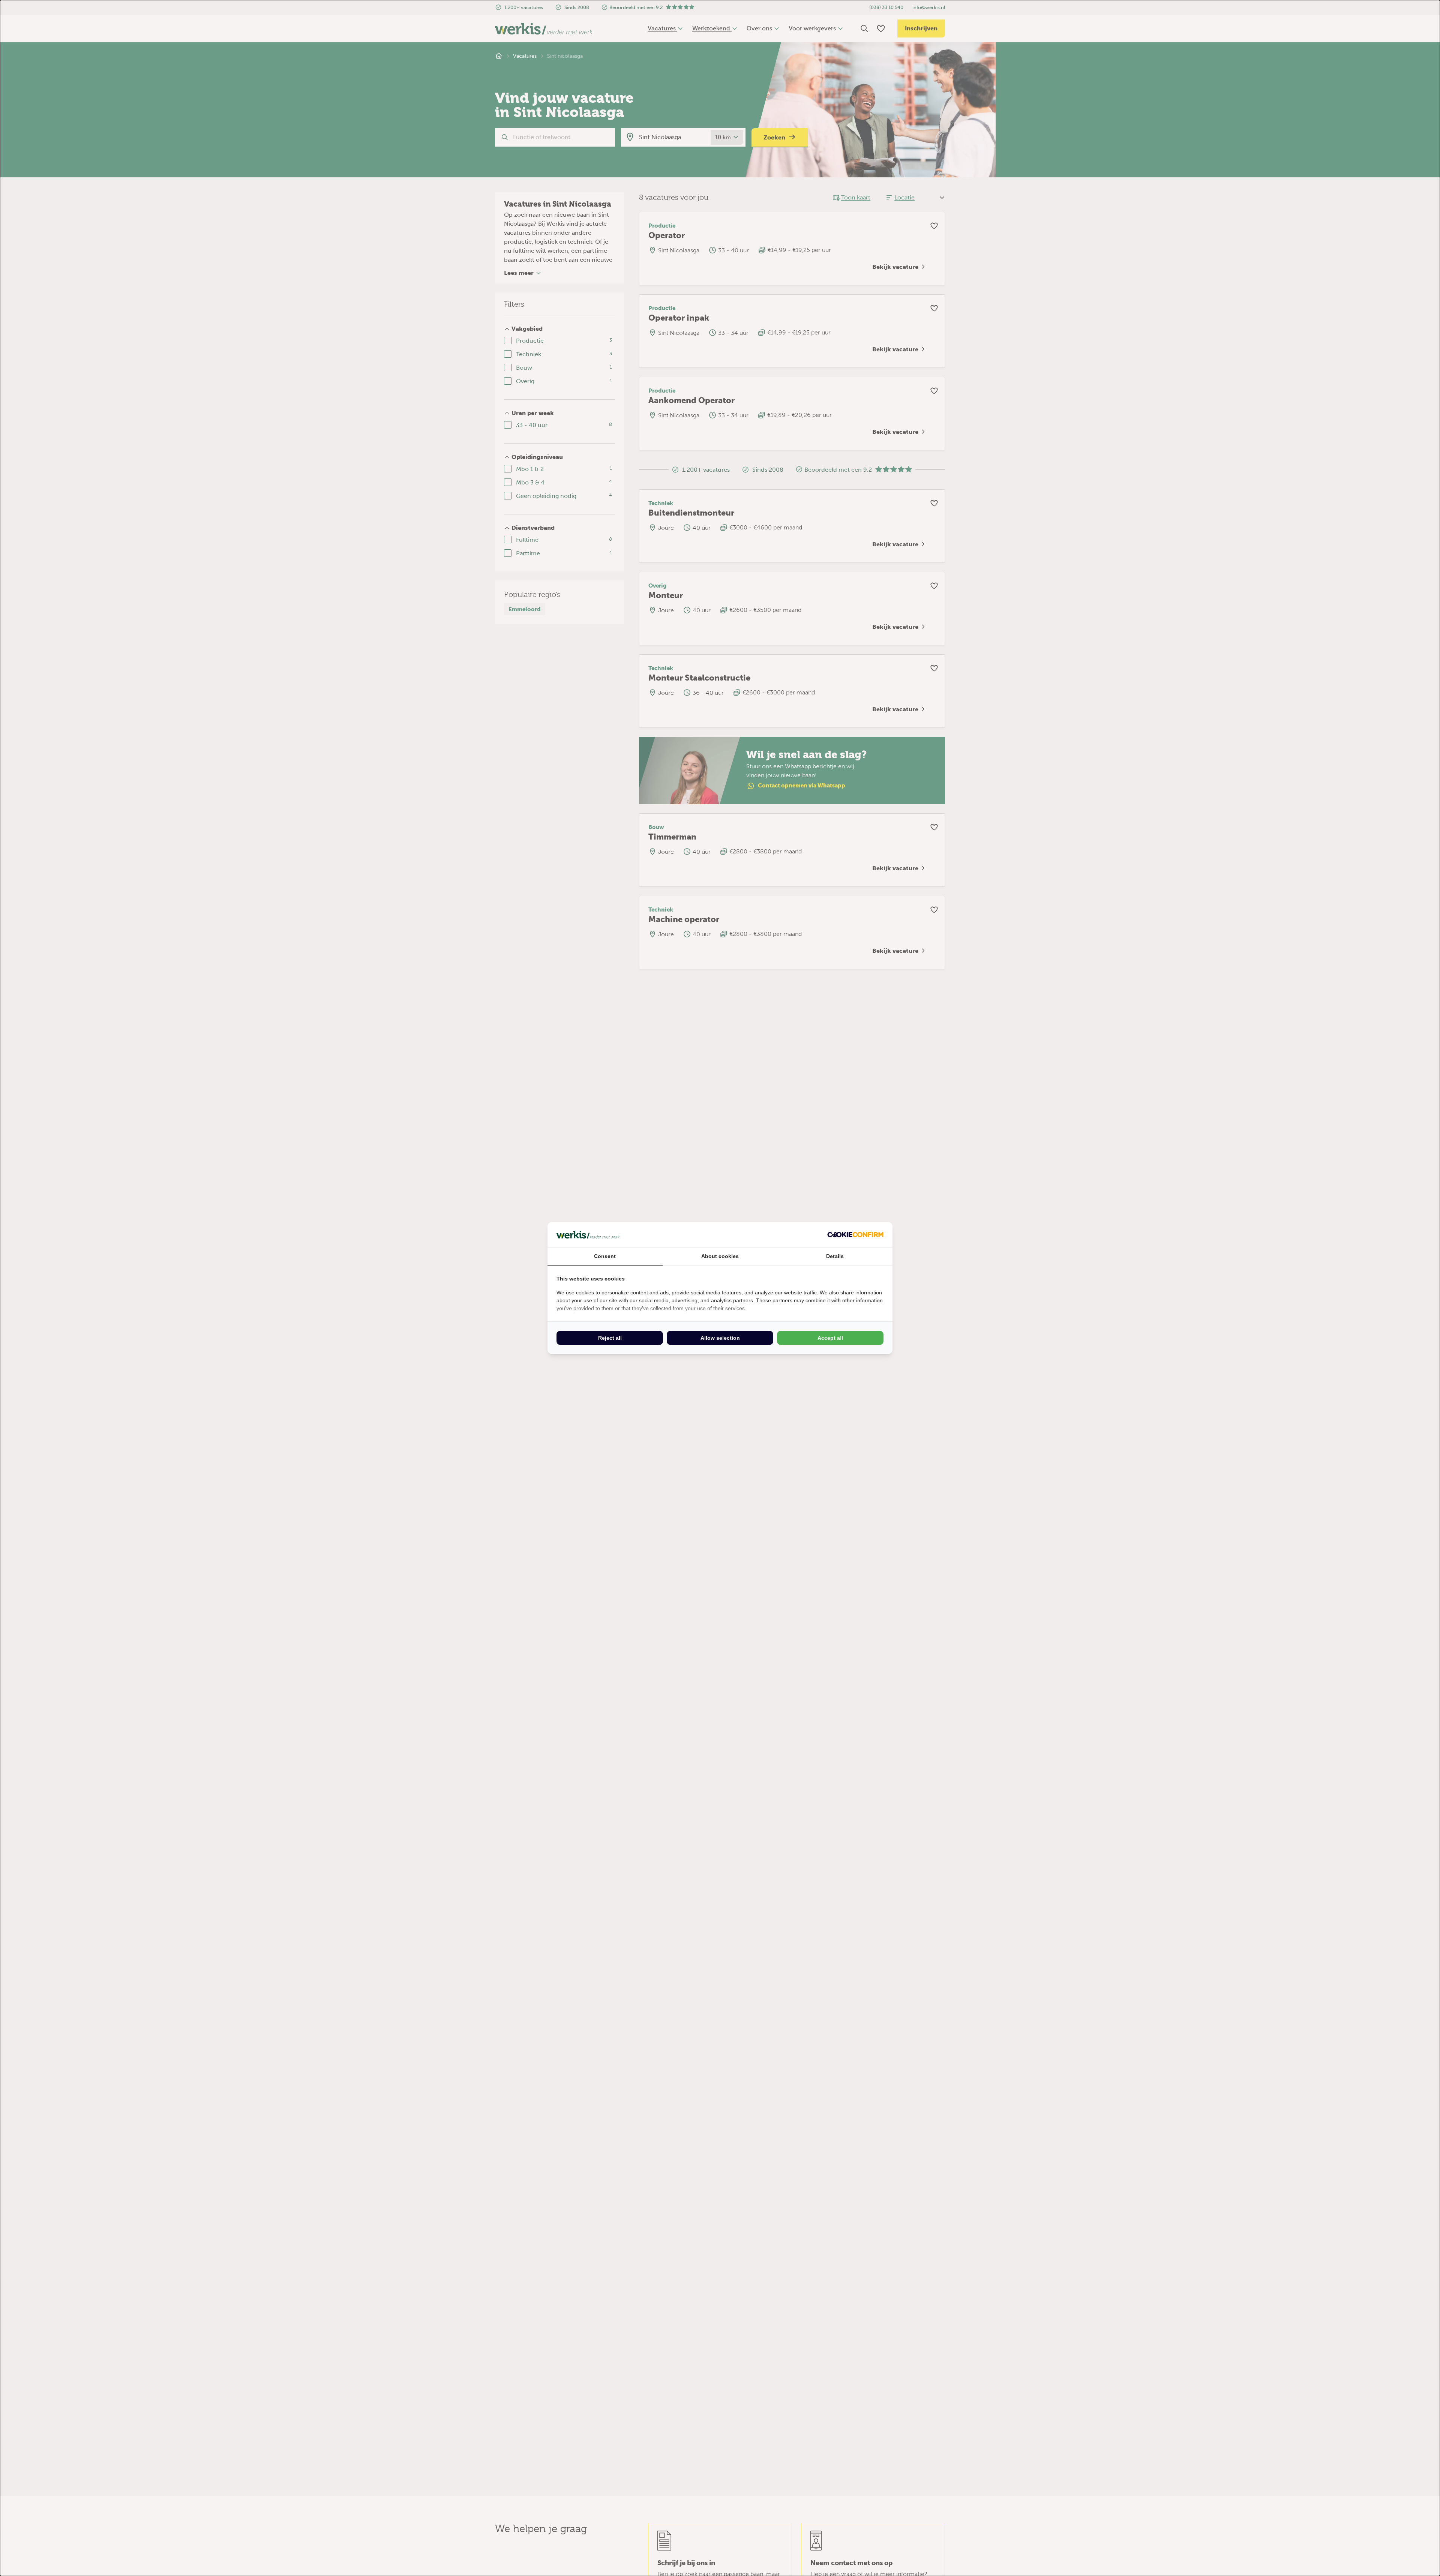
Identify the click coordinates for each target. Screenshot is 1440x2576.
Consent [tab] (605, 1256)
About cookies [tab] (720, 1256)
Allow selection (720, 1338)
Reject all (610, 1338)
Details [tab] (835, 1256)
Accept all (830, 1338)
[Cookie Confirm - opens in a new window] (855, 1235)
